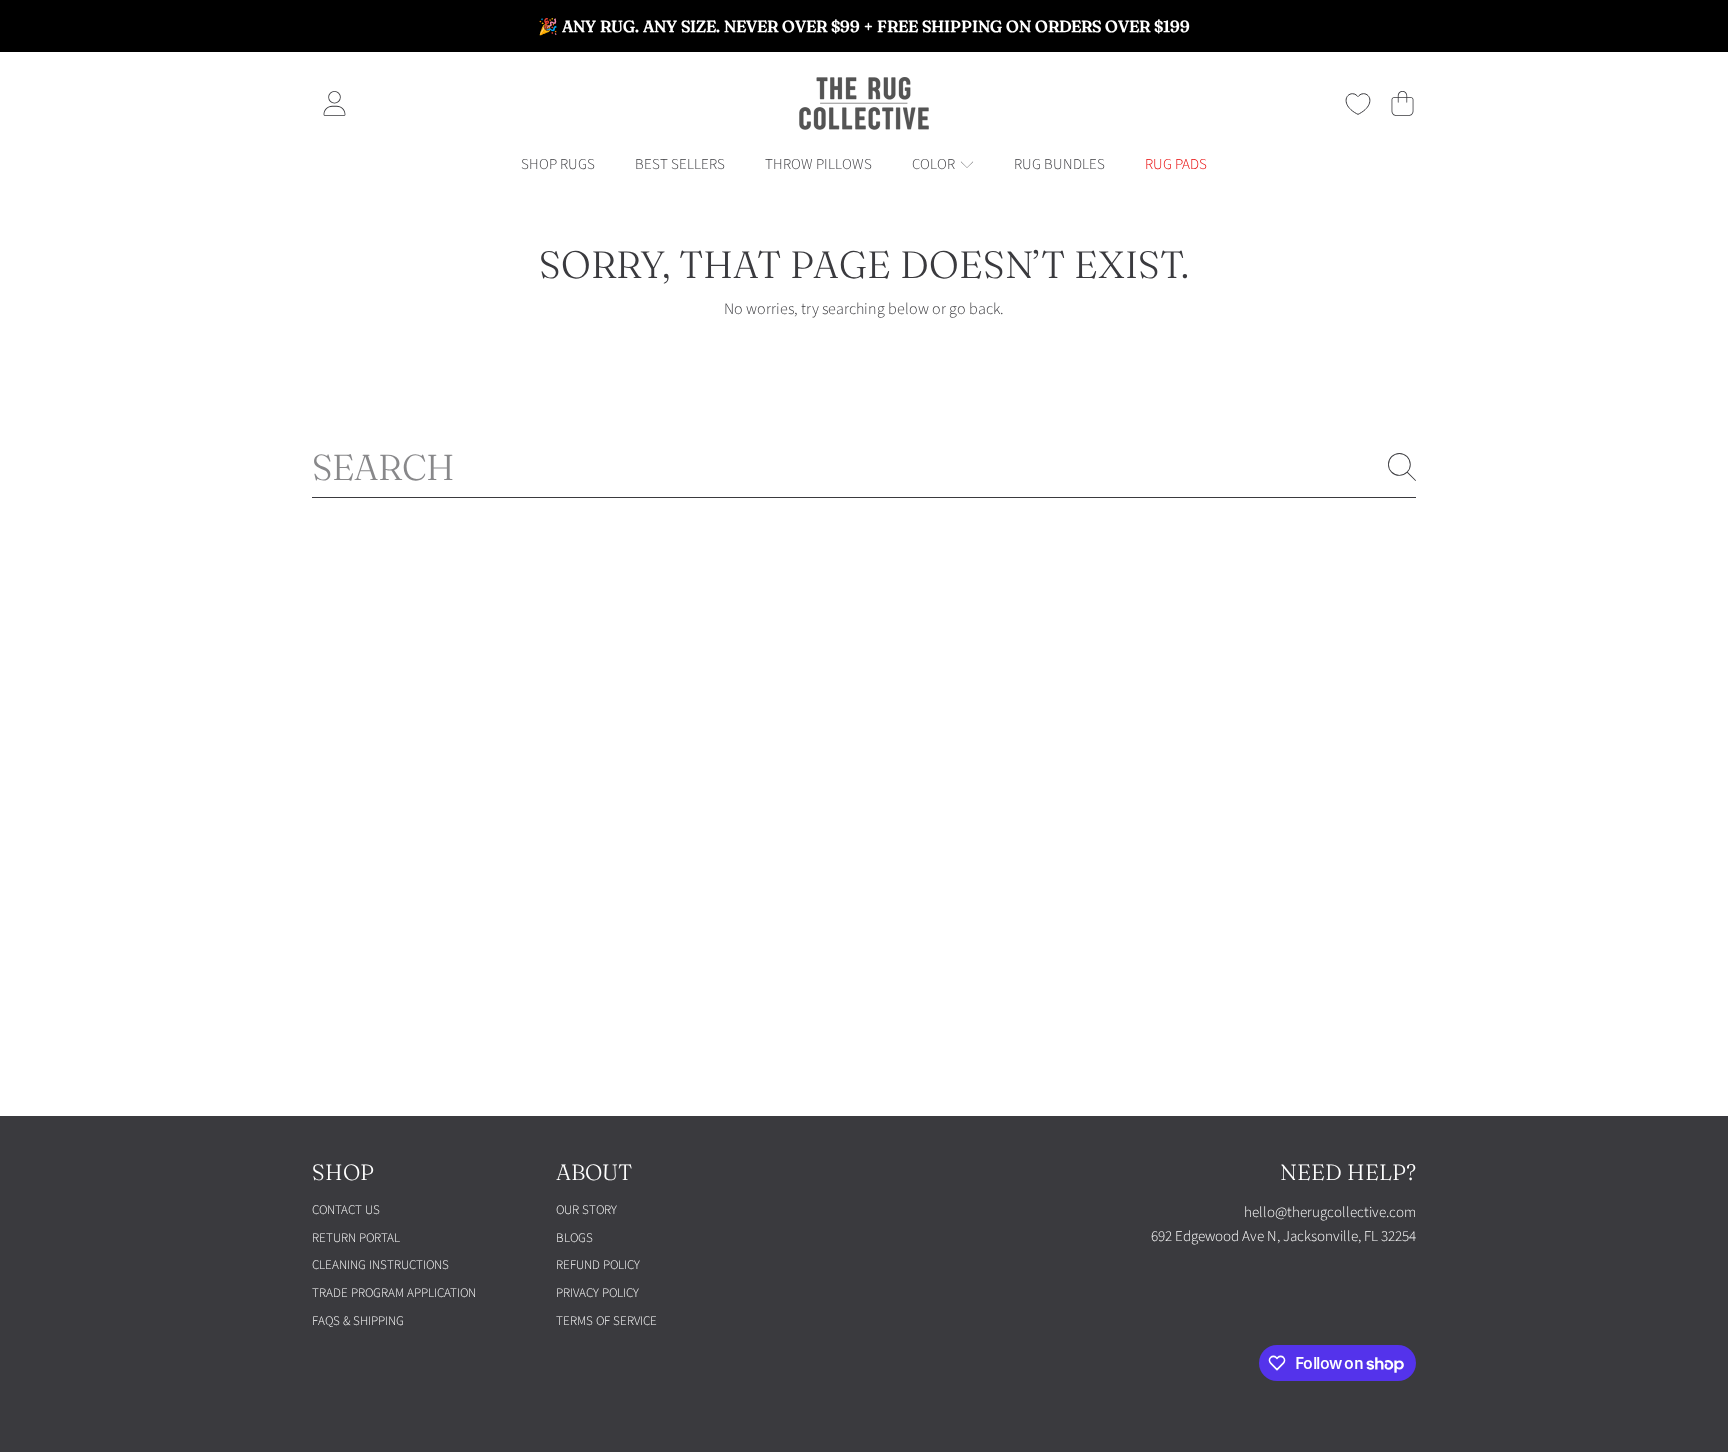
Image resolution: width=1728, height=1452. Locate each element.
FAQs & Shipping (358, 1321)
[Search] (1402, 467)
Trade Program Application (394, 1293)
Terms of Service (606, 1321)
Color (935, 164)
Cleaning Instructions (380, 1265)
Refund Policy (598, 1265)
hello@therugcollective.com (1330, 1212)
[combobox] (864, 467)
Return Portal (356, 1238)
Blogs (574, 1238)
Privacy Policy (597, 1293)
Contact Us (346, 1210)
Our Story (586, 1210)
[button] (1402, 104)
